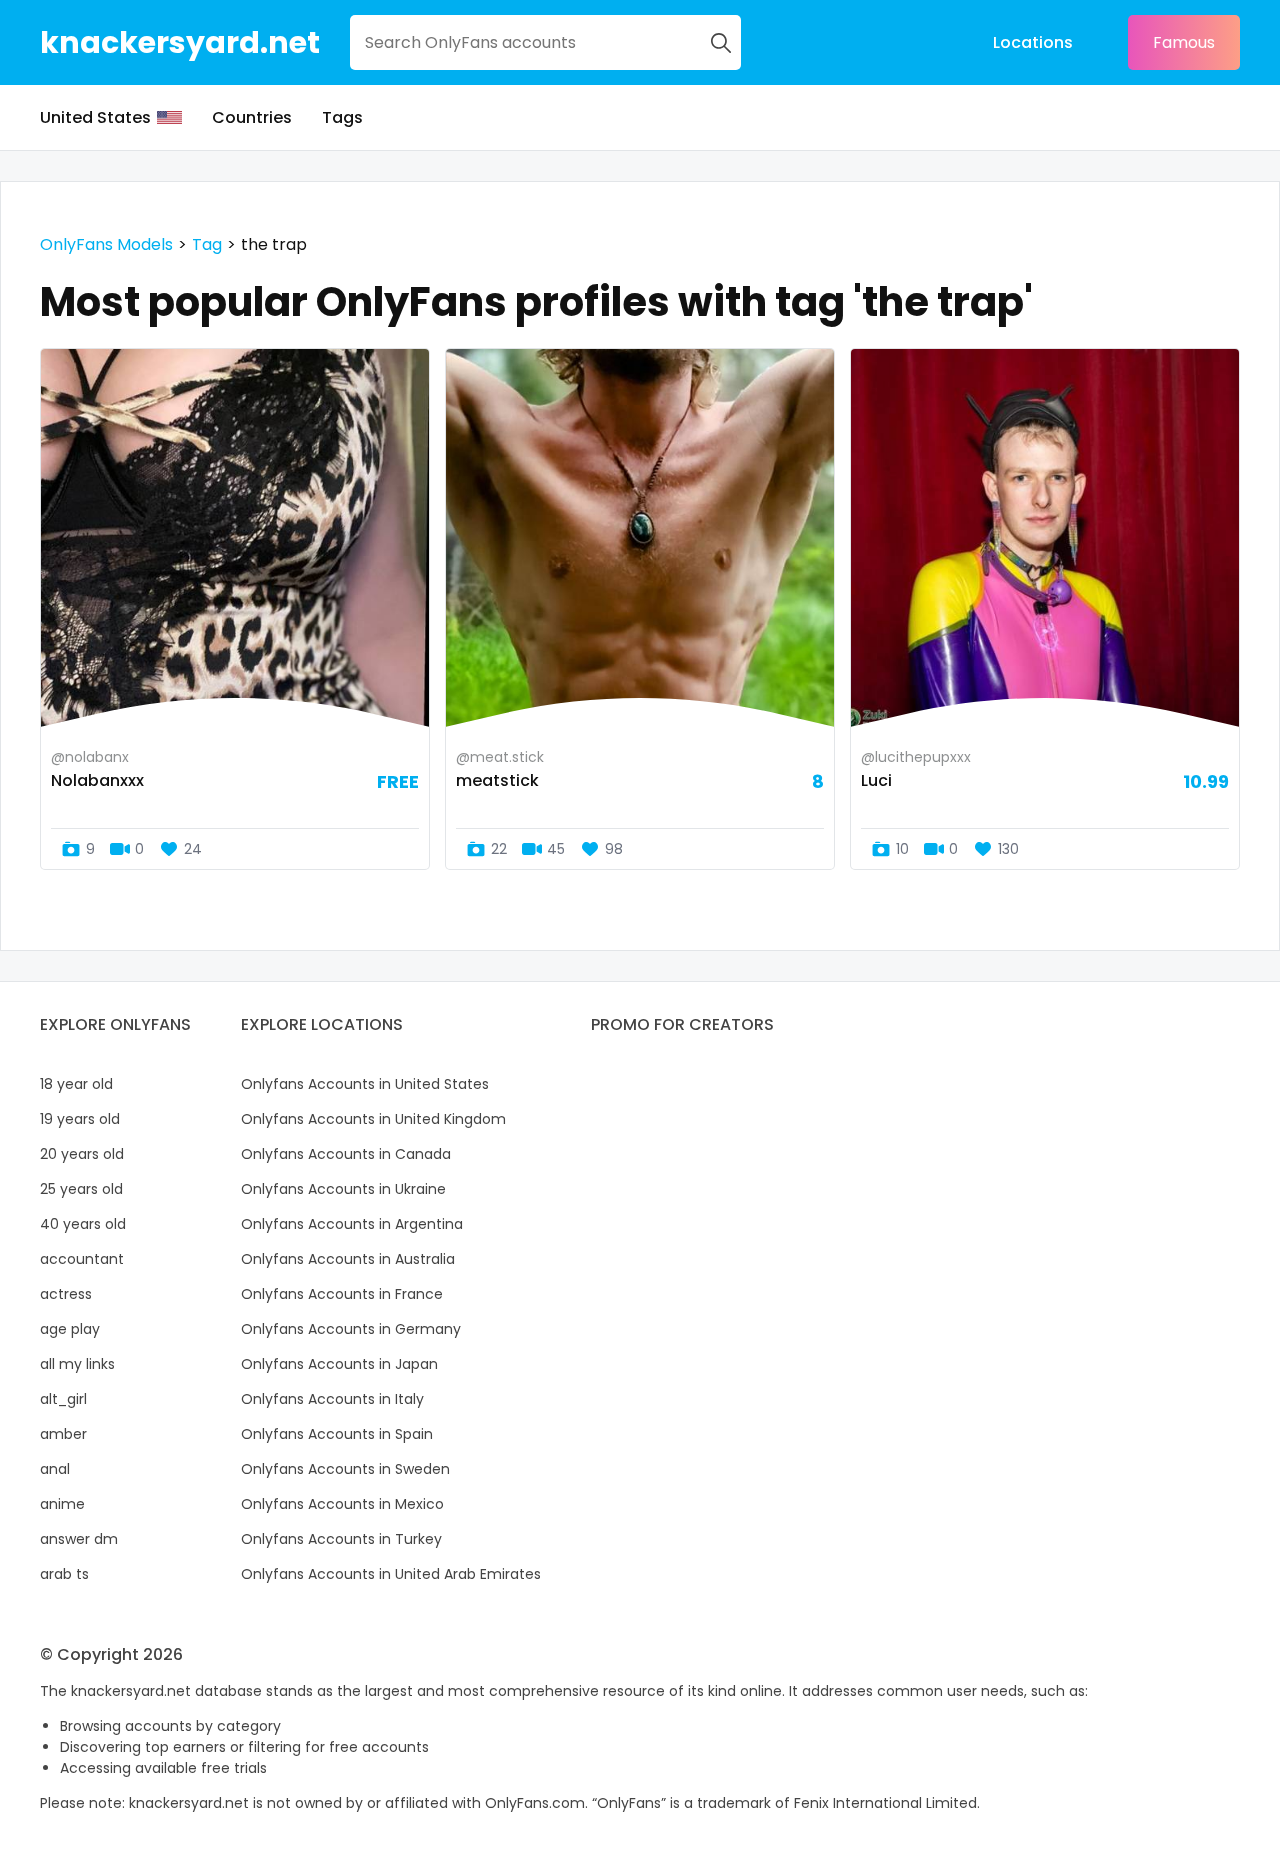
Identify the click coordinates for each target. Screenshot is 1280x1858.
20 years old (82, 1154)
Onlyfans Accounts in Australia (348, 1259)
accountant (82, 1259)
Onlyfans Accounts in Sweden (345, 1469)
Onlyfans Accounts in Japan (339, 1364)
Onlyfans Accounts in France (342, 1294)
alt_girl (63, 1399)
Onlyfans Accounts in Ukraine (343, 1189)
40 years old (83, 1224)
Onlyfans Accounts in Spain (337, 1434)
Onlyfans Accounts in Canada (346, 1154)
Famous (1184, 42)
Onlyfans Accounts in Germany (351, 1329)
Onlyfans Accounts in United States (365, 1084)
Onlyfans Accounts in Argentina (352, 1224)
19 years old (80, 1119)
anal (55, 1469)
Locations (1033, 42)
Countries (252, 117)
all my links (77, 1364)
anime (62, 1504)
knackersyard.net (180, 42)
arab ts (64, 1574)
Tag (207, 244)
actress (66, 1294)
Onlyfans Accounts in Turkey (341, 1539)
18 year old (76, 1084)
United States (95, 117)
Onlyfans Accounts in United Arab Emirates (391, 1574)
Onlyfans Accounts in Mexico (342, 1504)
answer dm (79, 1539)
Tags (342, 117)
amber (63, 1434)
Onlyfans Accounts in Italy (332, 1399)
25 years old (81, 1189)
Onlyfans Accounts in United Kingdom (373, 1119)
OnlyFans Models (106, 244)
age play (70, 1329)
